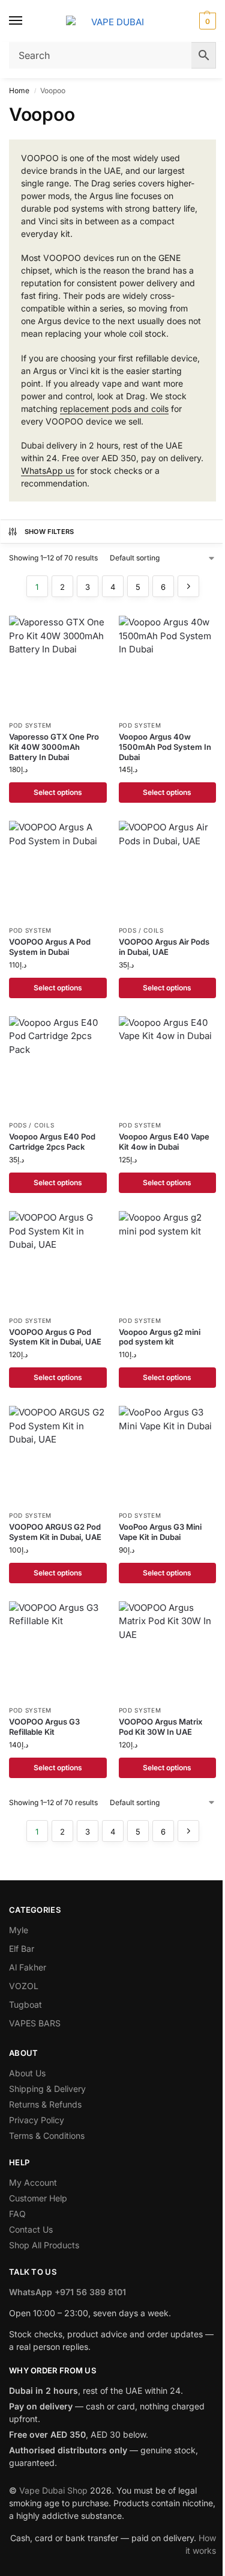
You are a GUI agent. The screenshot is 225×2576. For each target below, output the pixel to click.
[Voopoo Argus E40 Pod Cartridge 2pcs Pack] (58, 1065)
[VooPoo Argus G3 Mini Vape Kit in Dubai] (168, 1455)
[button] (206, 21)
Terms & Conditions (47, 2136)
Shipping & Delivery (47, 2089)
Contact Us (31, 2229)
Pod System (30, 725)
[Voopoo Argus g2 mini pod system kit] (168, 1260)
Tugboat (25, 2004)
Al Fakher (28, 1967)
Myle (19, 1930)
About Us (27, 2073)
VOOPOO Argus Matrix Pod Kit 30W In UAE (160, 1727)
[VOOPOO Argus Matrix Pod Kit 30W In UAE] (168, 1650)
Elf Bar (22, 1949)
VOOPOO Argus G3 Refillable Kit (44, 1727)
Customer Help (38, 2198)
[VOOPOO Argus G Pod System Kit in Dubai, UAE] (58, 1260)
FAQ (17, 2214)
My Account (33, 2182)
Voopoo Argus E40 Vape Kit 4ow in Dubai (164, 1142)
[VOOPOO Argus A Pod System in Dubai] (58, 870)
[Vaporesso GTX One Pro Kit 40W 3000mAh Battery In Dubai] (58, 665)
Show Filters (49, 532)
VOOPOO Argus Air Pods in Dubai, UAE (164, 947)
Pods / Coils (141, 930)
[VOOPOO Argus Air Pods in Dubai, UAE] (168, 870)
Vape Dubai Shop (53, 2490)
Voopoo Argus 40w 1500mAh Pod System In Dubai (165, 747)
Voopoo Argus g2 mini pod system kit (160, 1337)
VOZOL (24, 1986)
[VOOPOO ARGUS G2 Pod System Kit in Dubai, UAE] (58, 1455)
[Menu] (27, 21)
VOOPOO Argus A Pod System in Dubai (50, 947)
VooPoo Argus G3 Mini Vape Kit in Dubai (160, 1532)
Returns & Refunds (45, 2104)
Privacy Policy (37, 2120)
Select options (58, 792)
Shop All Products (44, 2245)
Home (19, 90)
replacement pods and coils (114, 409)
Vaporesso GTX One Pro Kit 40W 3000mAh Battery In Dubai (54, 747)
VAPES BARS (35, 2023)
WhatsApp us (48, 471)
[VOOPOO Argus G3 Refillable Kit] (58, 1650)
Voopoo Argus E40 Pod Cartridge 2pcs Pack (52, 1142)
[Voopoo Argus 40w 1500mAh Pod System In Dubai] (168, 665)
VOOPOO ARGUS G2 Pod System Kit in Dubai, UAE (55, 1532)
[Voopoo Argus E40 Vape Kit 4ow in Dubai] (168, 1065)
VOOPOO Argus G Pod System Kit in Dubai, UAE (55, 1337)
